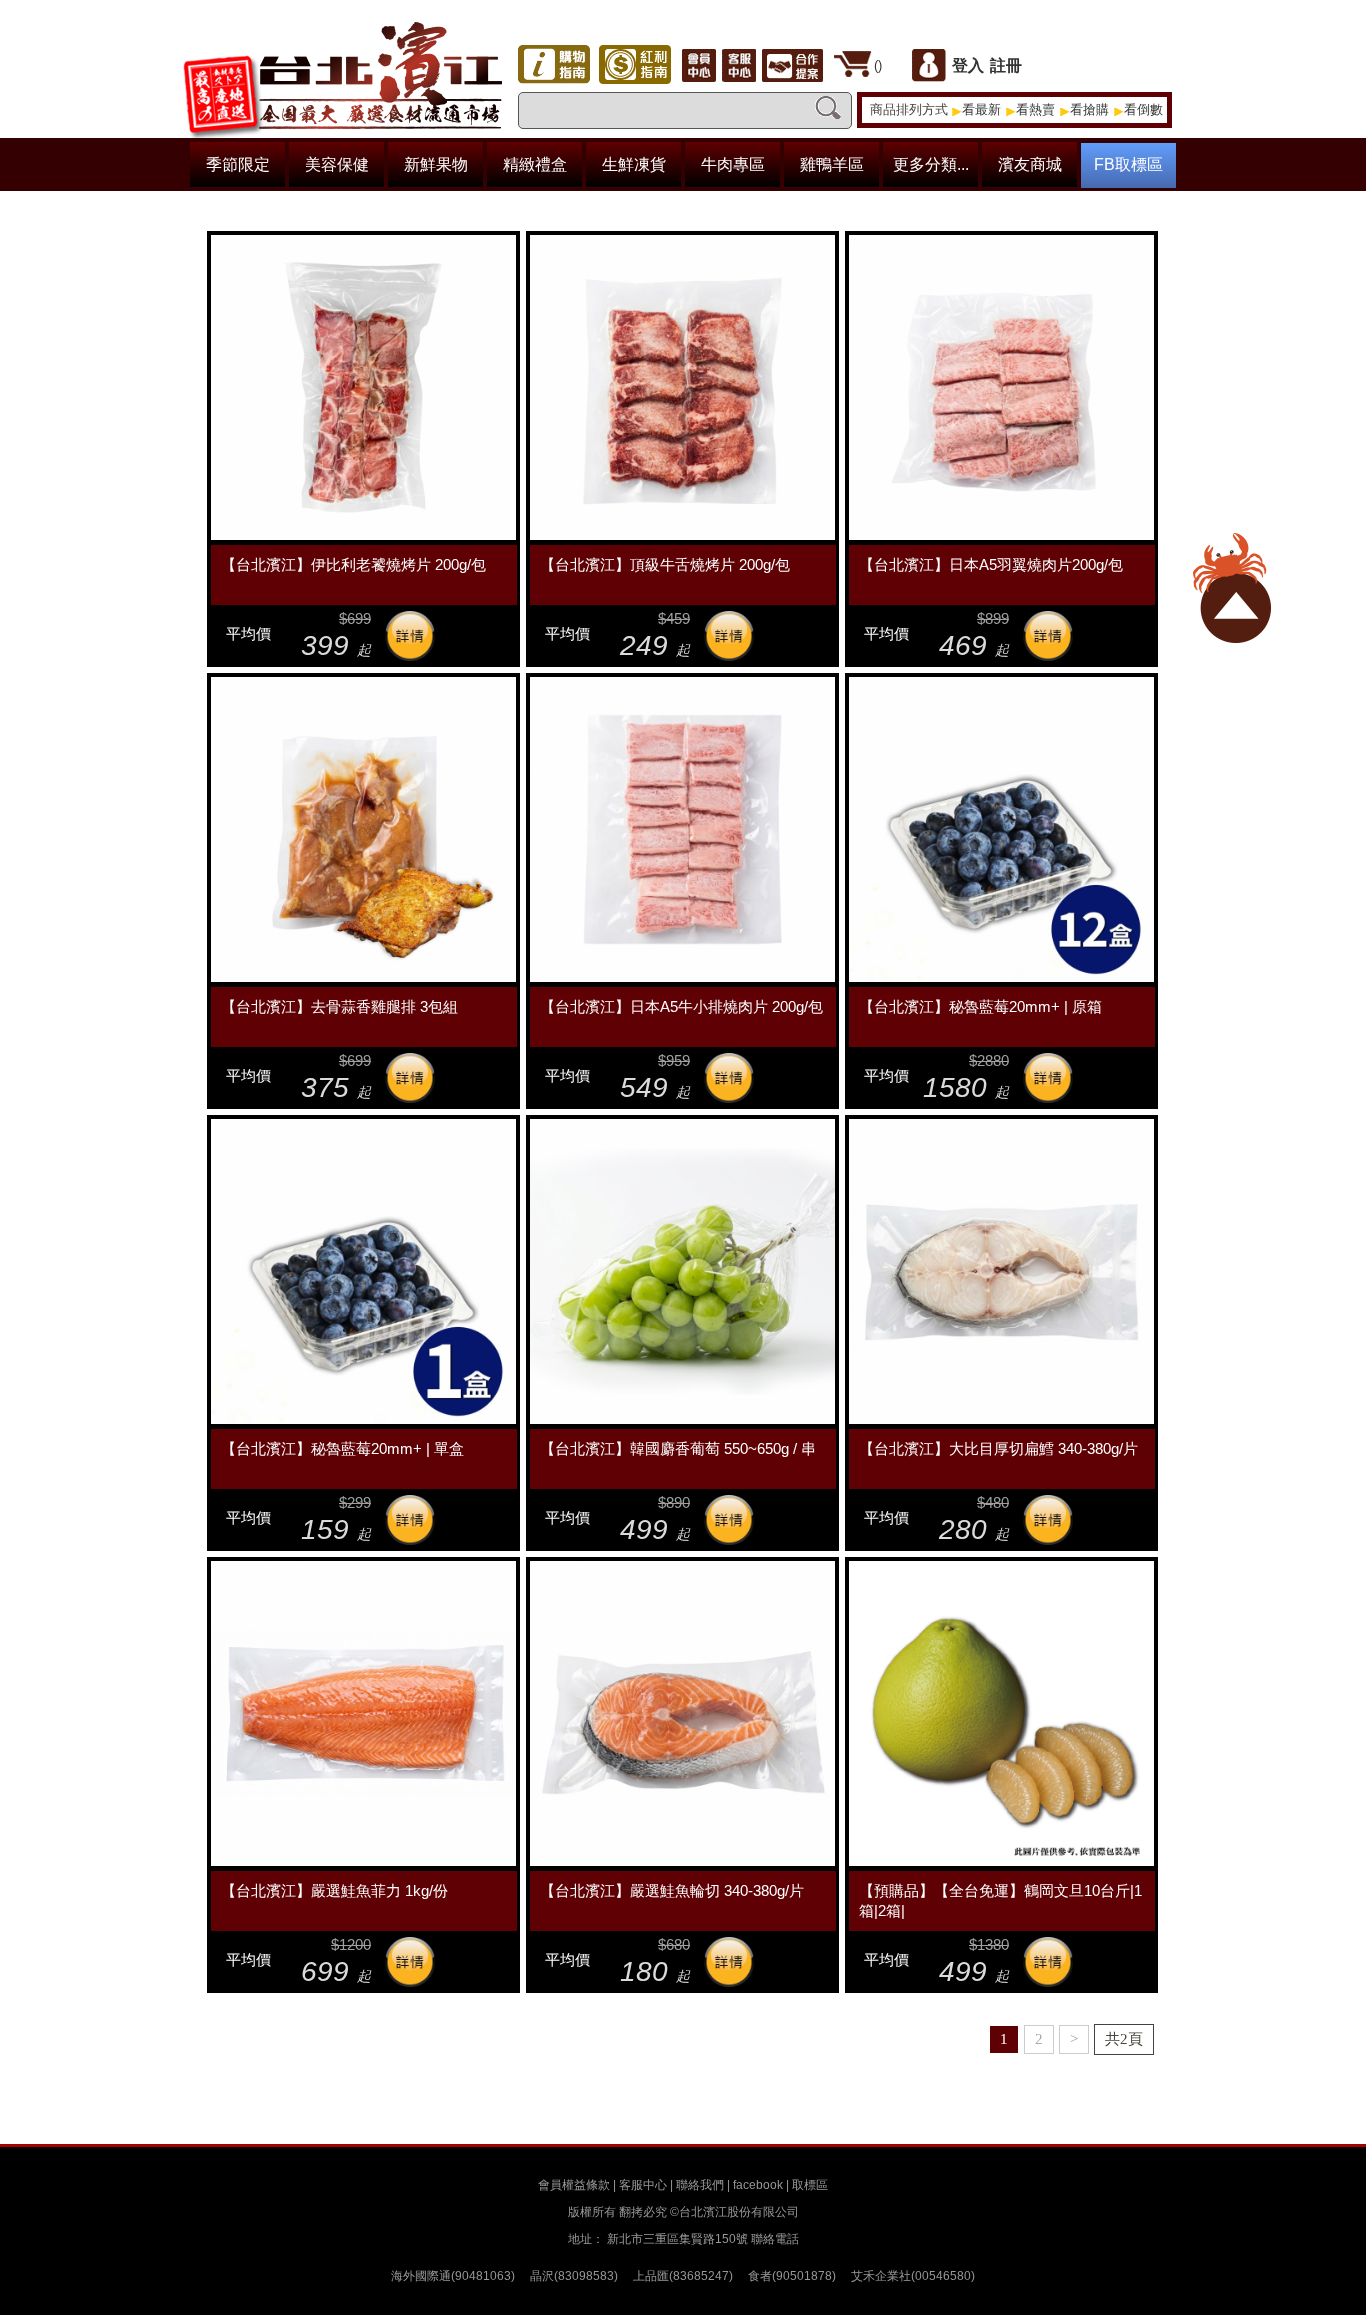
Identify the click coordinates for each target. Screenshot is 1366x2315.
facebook (758, 2185)
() (878, 65)
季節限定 (238, 164)
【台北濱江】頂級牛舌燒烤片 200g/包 (665, 564)
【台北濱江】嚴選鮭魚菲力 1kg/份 (334, 1890)
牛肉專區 (733, 164)
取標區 (810, 2185)
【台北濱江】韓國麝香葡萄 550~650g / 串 (678, 1448)
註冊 (1006, 65)
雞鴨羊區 (832, 164)
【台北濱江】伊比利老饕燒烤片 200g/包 (353, 564)
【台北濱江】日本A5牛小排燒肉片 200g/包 (681, 1006)
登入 (968, 65)
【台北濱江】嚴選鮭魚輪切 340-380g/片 (672, 1890)
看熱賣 (1035, 109)
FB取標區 (1128, 164)
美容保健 (337, 164)
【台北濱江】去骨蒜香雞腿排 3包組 (339, 1006)
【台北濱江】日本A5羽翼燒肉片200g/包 (991, 564)
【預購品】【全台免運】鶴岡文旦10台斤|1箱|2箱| (1000, 1900)
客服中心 (643, 2185)
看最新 (981, 109)
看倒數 (1143, 109)
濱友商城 (1030, 164)
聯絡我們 (700, 2185)
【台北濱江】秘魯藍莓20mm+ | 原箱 (980, 1006)
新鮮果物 (436, 164)
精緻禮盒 (535, 164)
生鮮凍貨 (634, 164)
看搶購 (1089, 109)
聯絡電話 (775, 2239)
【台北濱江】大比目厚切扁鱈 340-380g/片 (998, 1448)
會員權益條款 (574, 2185)
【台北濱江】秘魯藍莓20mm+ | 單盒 (342, 1448)
